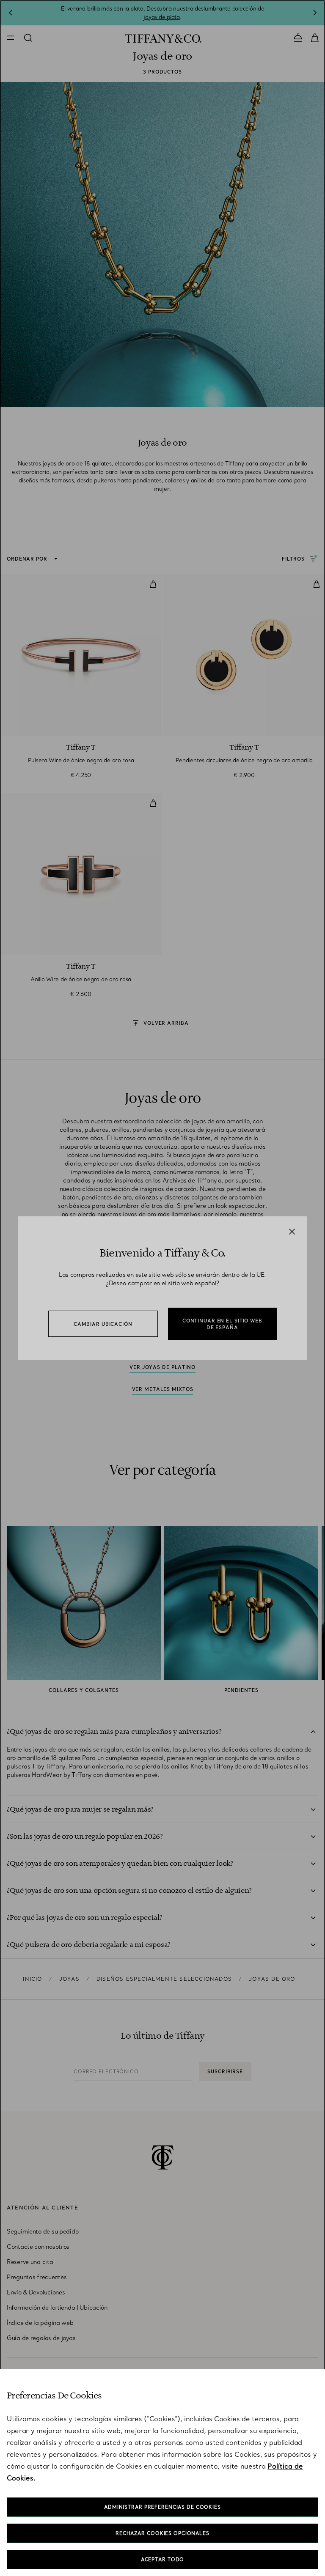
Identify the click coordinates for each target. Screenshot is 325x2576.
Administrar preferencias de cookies (162, 2507)
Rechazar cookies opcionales (162, 2533)
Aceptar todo (163, 2560)
